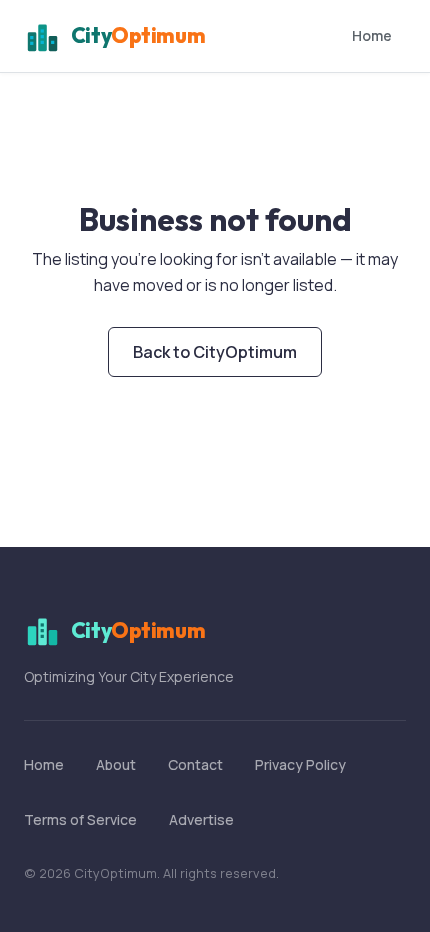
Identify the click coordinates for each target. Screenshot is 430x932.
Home (372, 35)
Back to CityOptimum (215, 352)
